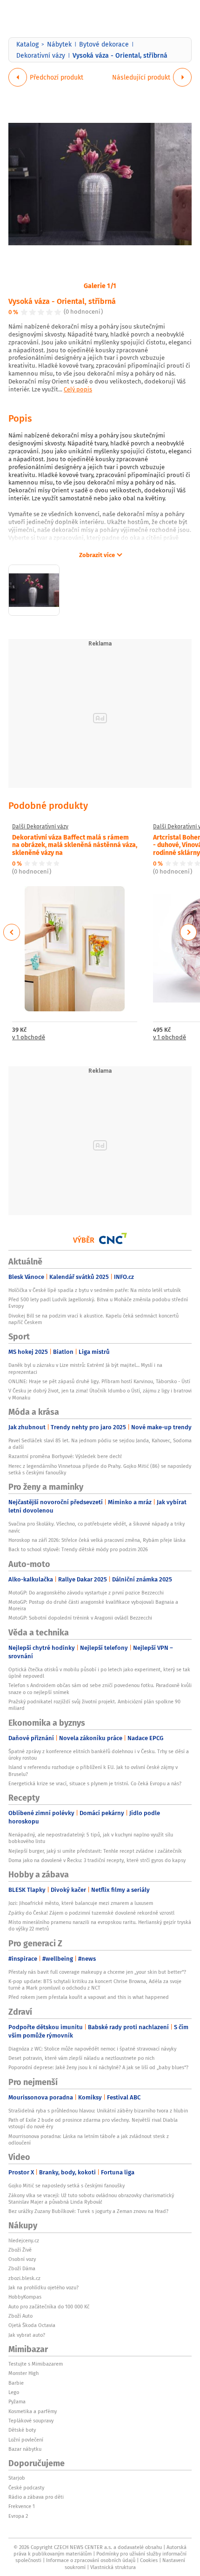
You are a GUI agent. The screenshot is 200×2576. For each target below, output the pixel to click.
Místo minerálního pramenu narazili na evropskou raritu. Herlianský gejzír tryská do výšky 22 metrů (100, 1925)
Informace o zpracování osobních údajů (91, 2560)
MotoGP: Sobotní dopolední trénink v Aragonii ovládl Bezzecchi (80, 1618)
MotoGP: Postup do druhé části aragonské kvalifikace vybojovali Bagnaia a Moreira (93, 1605)
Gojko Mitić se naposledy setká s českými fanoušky (67, 2186)
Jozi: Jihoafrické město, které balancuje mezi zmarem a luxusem (81, 1903)
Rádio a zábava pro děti (36, 2497)
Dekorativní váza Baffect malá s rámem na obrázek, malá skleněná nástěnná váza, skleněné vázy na (75, 845)
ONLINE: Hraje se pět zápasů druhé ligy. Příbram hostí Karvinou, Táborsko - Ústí (99, 1381)
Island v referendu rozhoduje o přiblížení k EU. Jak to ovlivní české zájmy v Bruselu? (93, 1770)
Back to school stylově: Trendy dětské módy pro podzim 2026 (78, 1549)
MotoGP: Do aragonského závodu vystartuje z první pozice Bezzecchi (86, 1593)
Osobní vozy (22, 2259)
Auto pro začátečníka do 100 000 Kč (49, 2307)
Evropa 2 (18, 2516)
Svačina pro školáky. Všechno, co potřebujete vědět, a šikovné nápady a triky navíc (97, 1527)
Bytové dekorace (104, 44)
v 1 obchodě (29, 1038)
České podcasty (26, 2488)
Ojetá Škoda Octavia (32, 2325)
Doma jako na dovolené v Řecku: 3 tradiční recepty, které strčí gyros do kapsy (97, 1860)
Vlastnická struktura (113, 2567)
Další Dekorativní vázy (40, 827)
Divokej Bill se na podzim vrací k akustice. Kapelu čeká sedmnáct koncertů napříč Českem (93, 1319)
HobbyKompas (25, 2297)
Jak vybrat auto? (27, 2335)
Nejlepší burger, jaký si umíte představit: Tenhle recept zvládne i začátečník (95, 1851)
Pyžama (17, 2401)
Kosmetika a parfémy (33, 2411)
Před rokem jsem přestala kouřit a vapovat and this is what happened (89, 1997)
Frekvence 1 (22, 2506)
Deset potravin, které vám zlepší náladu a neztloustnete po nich (81, 2058)
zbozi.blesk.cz (24, 2278)
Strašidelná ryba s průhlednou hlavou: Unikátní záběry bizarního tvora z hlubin (98, 2111)
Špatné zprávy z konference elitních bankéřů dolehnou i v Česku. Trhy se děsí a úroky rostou (99, 1755)
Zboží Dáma (22, 2268)
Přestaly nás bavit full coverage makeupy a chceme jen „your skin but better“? (97, 1972)
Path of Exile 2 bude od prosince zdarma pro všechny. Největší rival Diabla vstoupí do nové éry (93, 2123)
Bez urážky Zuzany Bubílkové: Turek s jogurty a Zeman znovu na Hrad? (88, 2211)
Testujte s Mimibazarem (36, 2364)
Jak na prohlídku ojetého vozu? (43, 2287)
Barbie (16, 2383)
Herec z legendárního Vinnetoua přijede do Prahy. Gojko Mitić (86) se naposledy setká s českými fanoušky (100, 1469)
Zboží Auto (20, 2316)
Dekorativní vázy (41, 55)
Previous (12, 932)
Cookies (149, 2560)
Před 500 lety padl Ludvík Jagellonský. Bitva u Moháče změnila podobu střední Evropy (98, 1303)
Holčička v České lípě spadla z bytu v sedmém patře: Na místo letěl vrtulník (95, 1290)
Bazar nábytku (25, 2449)
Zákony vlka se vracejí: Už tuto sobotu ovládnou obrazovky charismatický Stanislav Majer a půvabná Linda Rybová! (91, 2199)
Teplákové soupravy (31, 2421)
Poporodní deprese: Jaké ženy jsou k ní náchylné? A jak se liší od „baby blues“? (98, 2067)
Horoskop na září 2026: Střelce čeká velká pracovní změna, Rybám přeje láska (97, 1540)
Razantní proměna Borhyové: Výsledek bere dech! (65, 1456)
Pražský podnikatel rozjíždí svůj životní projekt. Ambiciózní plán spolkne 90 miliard (94, 1705)
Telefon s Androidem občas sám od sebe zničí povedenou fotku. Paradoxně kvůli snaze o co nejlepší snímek (100, 1688)
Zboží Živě (20, 2250)
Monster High (23, 2373)
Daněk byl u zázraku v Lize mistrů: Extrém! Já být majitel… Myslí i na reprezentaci (85, 1368)
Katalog (27, 44)
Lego (14, 2392)
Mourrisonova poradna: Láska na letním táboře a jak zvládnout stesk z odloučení (89, 2139)
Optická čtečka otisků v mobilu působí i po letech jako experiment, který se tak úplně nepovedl (99, 1673)
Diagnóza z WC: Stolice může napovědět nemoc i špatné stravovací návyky (92, 2049)
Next (188, 932)
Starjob (17, 2478)
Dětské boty (22, 2430)
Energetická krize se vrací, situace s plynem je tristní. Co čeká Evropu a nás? (95, 1783)
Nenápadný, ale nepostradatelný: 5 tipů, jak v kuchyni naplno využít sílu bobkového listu (91, 1838)
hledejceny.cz (24, 2240)
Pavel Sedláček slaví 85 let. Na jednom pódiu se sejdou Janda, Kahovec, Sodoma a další (100, 1444)
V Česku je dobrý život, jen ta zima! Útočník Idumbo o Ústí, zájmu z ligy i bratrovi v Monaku (100, 1394)
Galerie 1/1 (100, 285)
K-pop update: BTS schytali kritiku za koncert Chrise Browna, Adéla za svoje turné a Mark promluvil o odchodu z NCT (95, 1984)
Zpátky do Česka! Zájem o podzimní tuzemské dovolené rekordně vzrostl (91, 1913)
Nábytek (59, 44)
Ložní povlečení (26, 2440)
